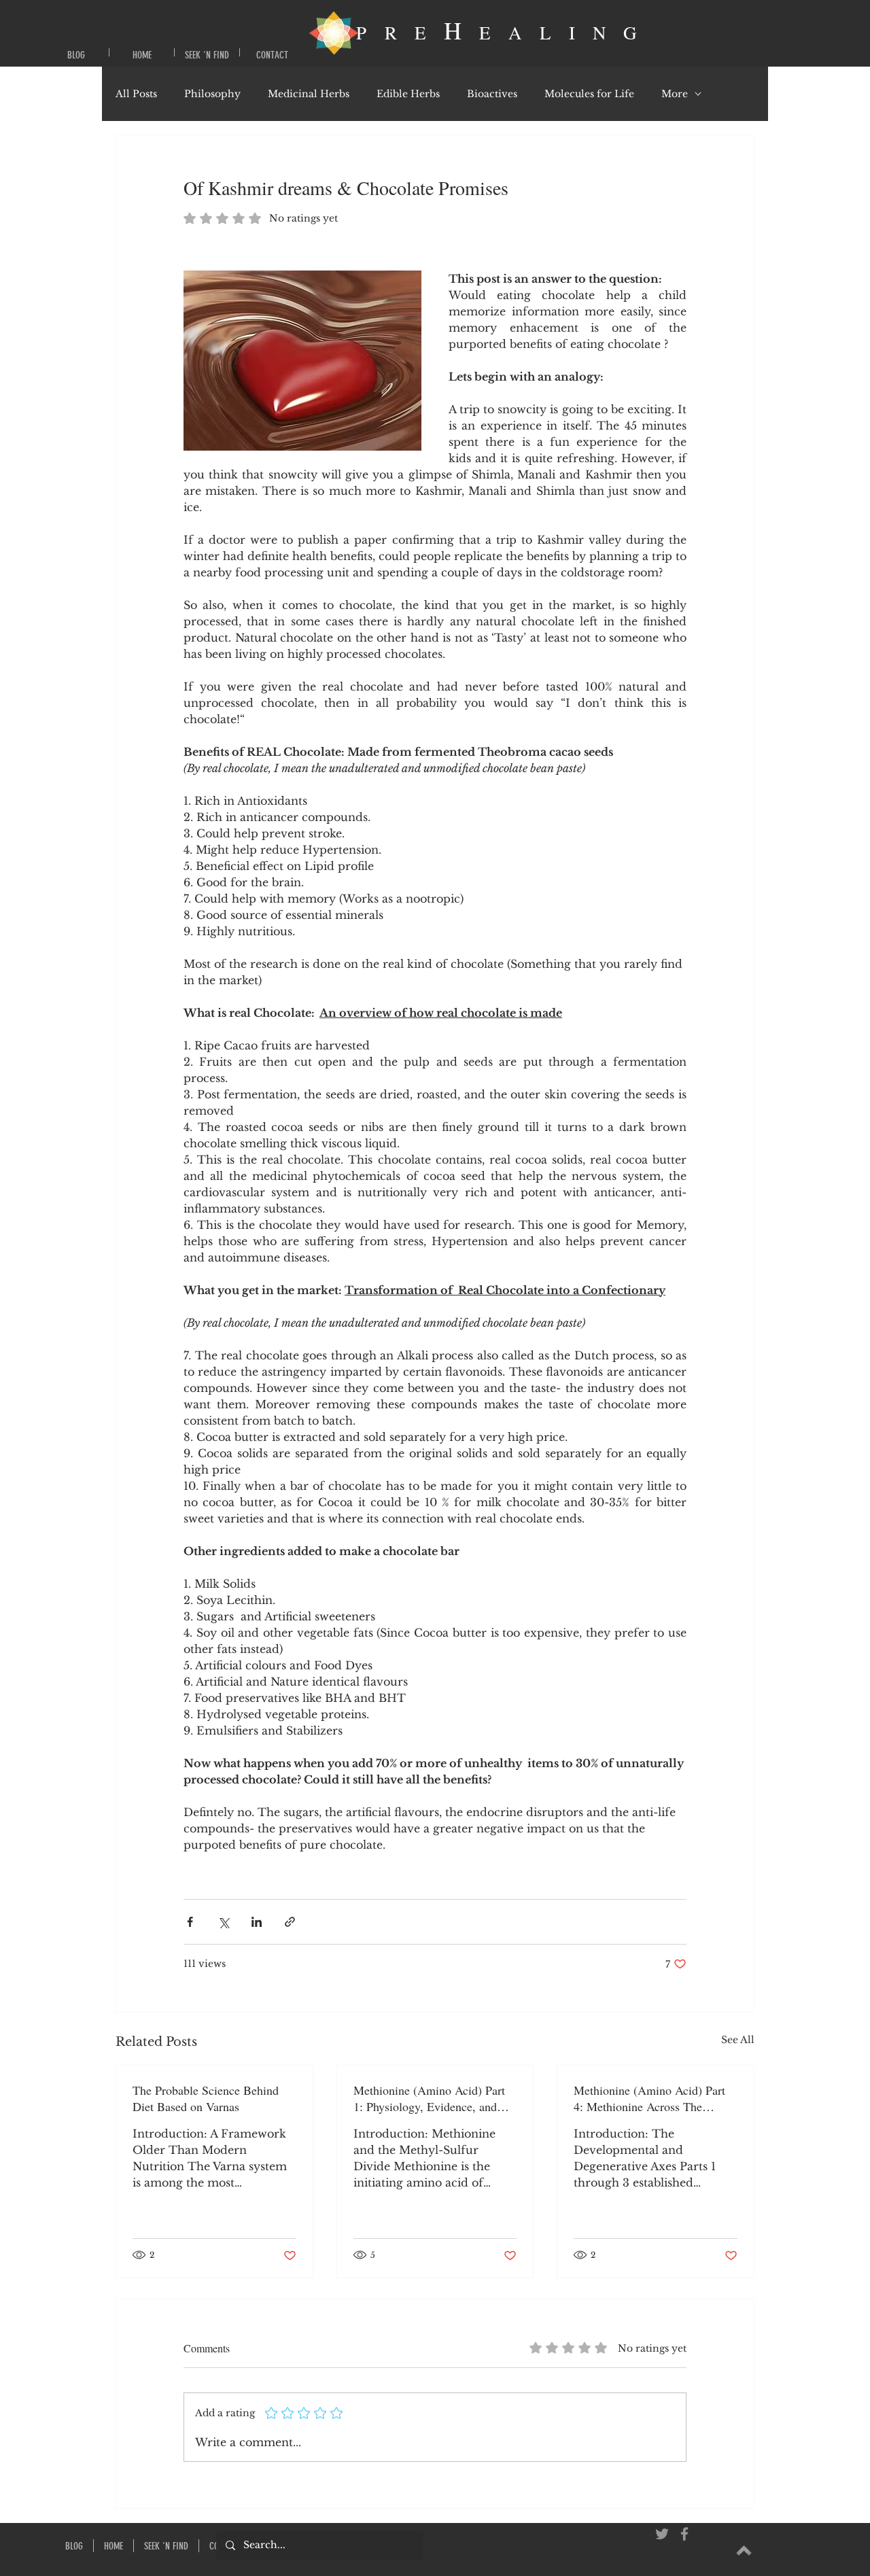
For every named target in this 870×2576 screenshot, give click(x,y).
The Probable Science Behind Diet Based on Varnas (206, 2098)
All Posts (136, 94)
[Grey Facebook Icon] (684, 2534)
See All (738, 2040)
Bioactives (492, 94)
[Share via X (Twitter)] (223, 1922)
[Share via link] (290, 1922)
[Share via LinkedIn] (257, 1922)
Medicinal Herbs (309, 94)
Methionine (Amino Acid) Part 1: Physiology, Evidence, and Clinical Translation (429, 2098)
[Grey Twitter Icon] (662, 2534)
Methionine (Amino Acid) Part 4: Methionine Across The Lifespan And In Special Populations (649, 2098)
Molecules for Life (589, 94)
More (675, 94)
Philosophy (212, 94)
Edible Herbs (408, 94)
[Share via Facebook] (190, 1922)
